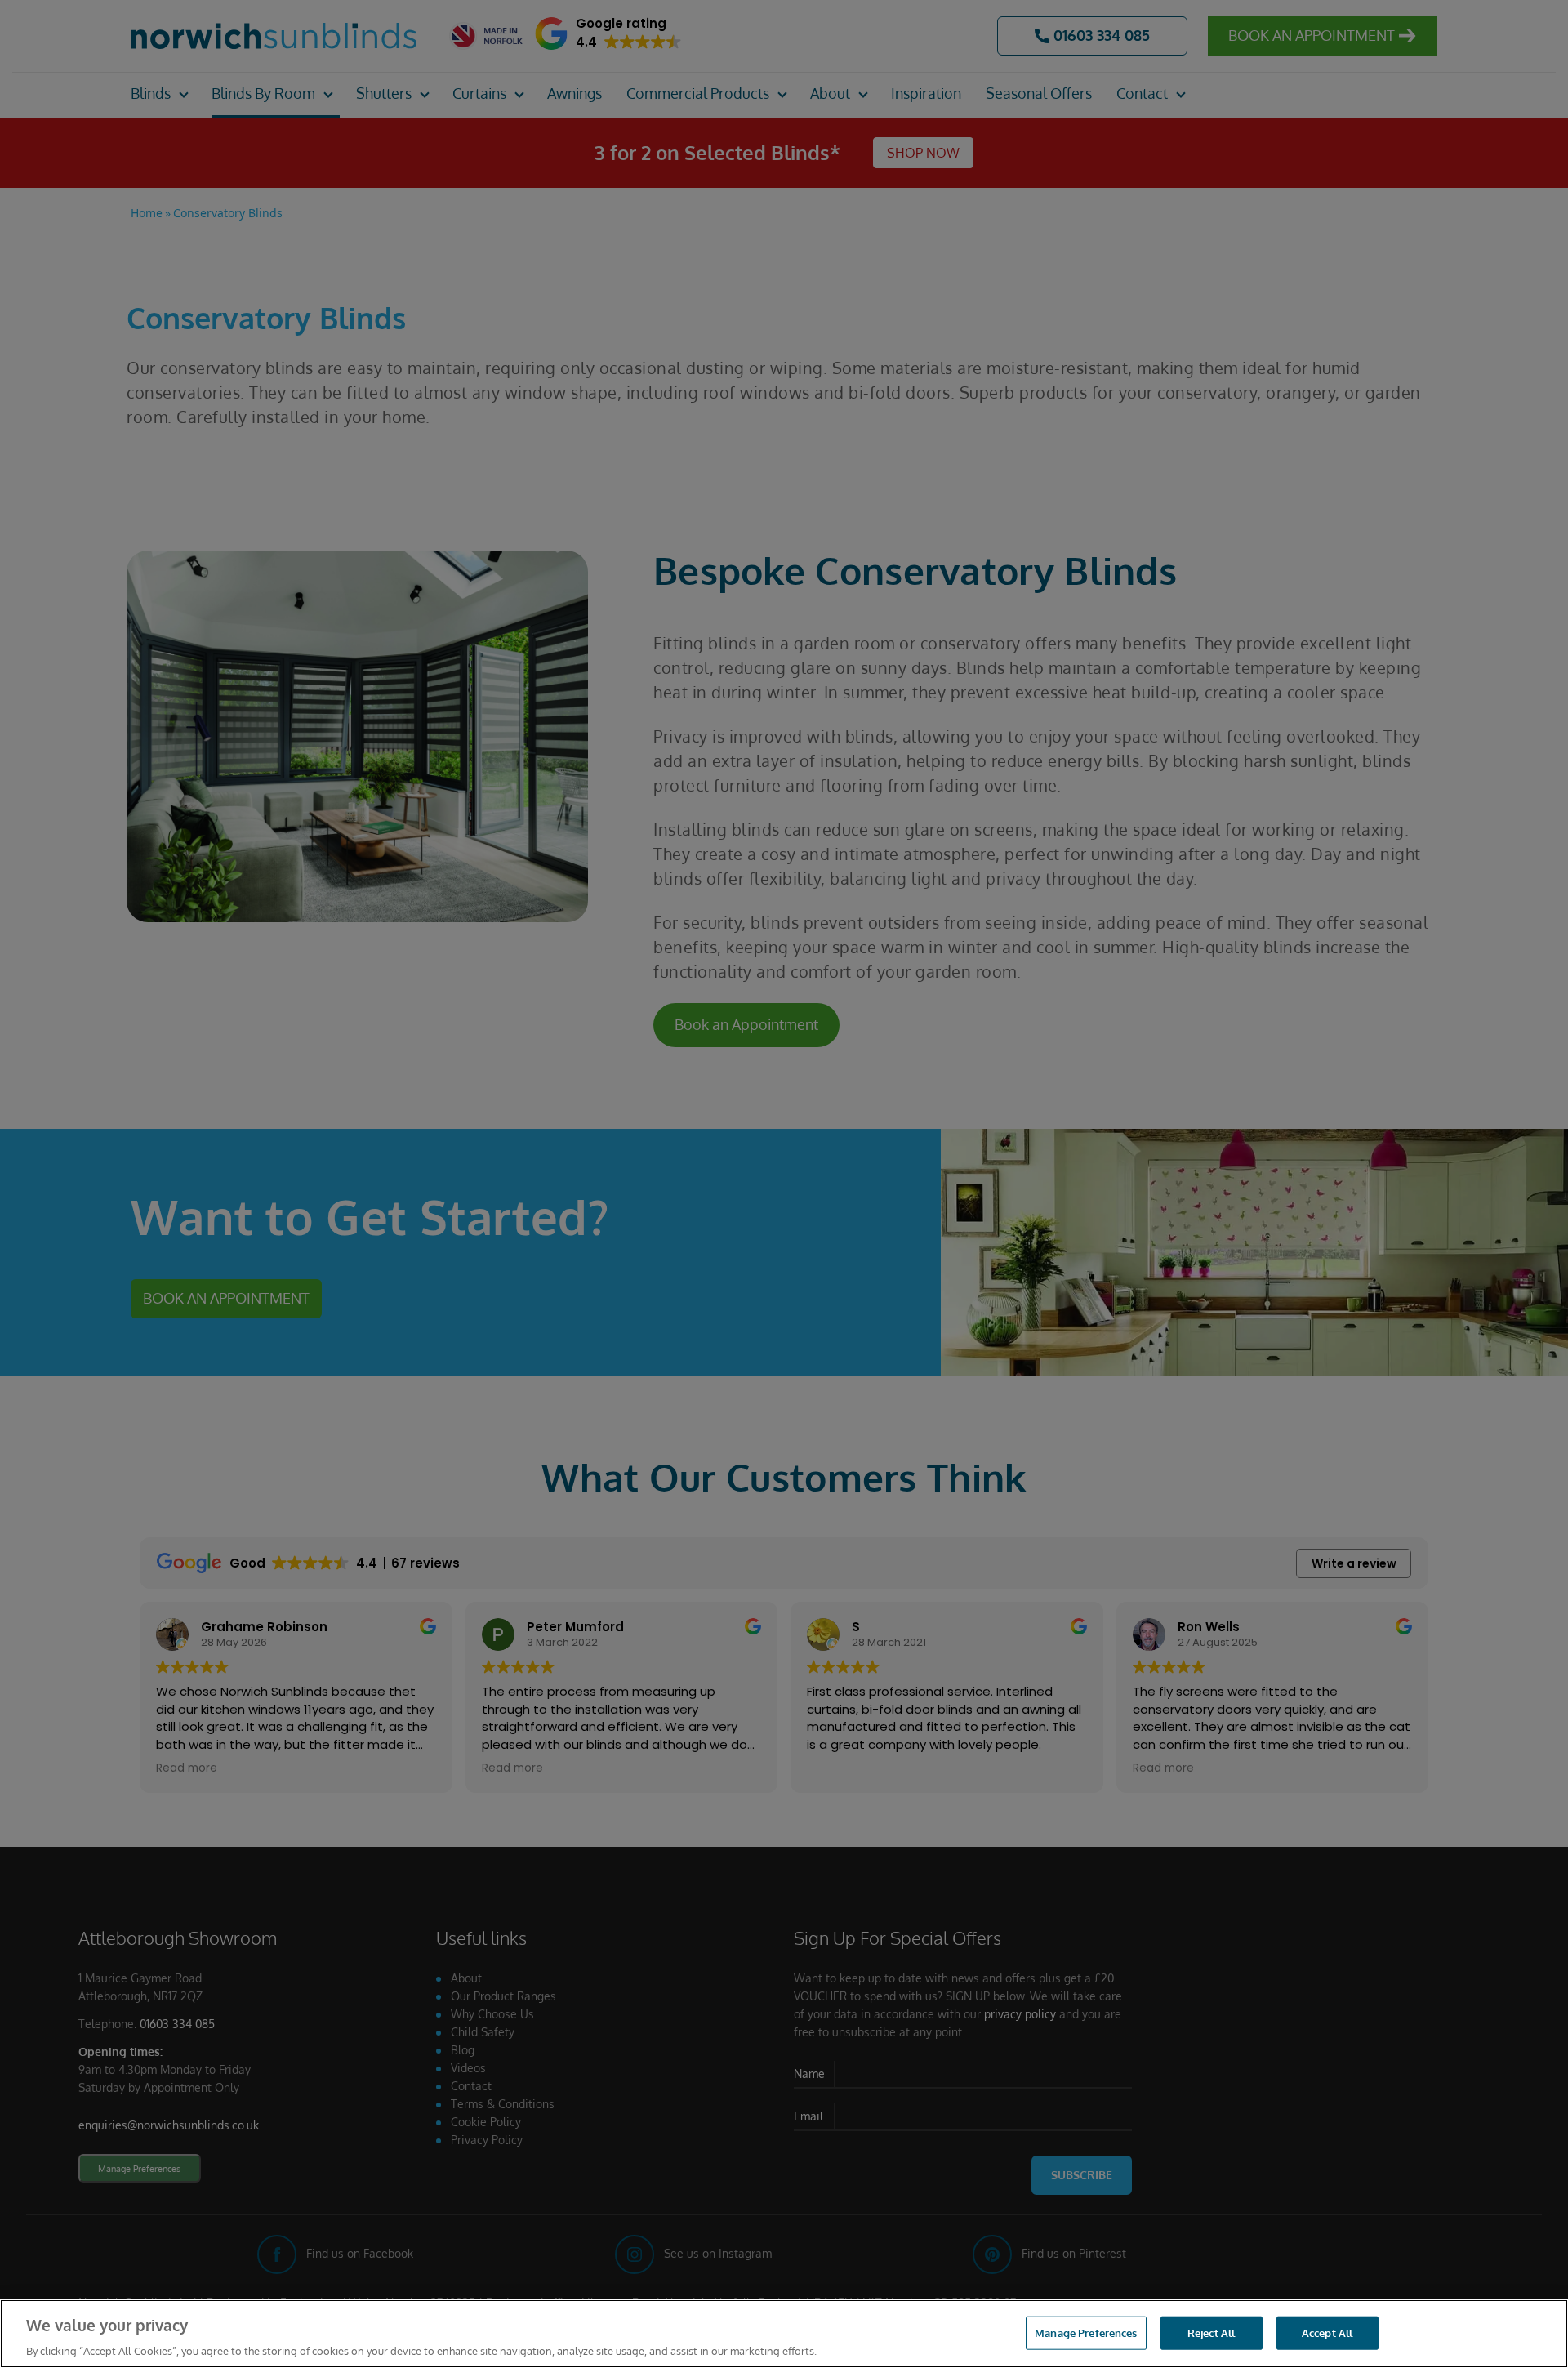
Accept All (1327, 2332)
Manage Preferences (1086, 2332)
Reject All (1211, 2332)
